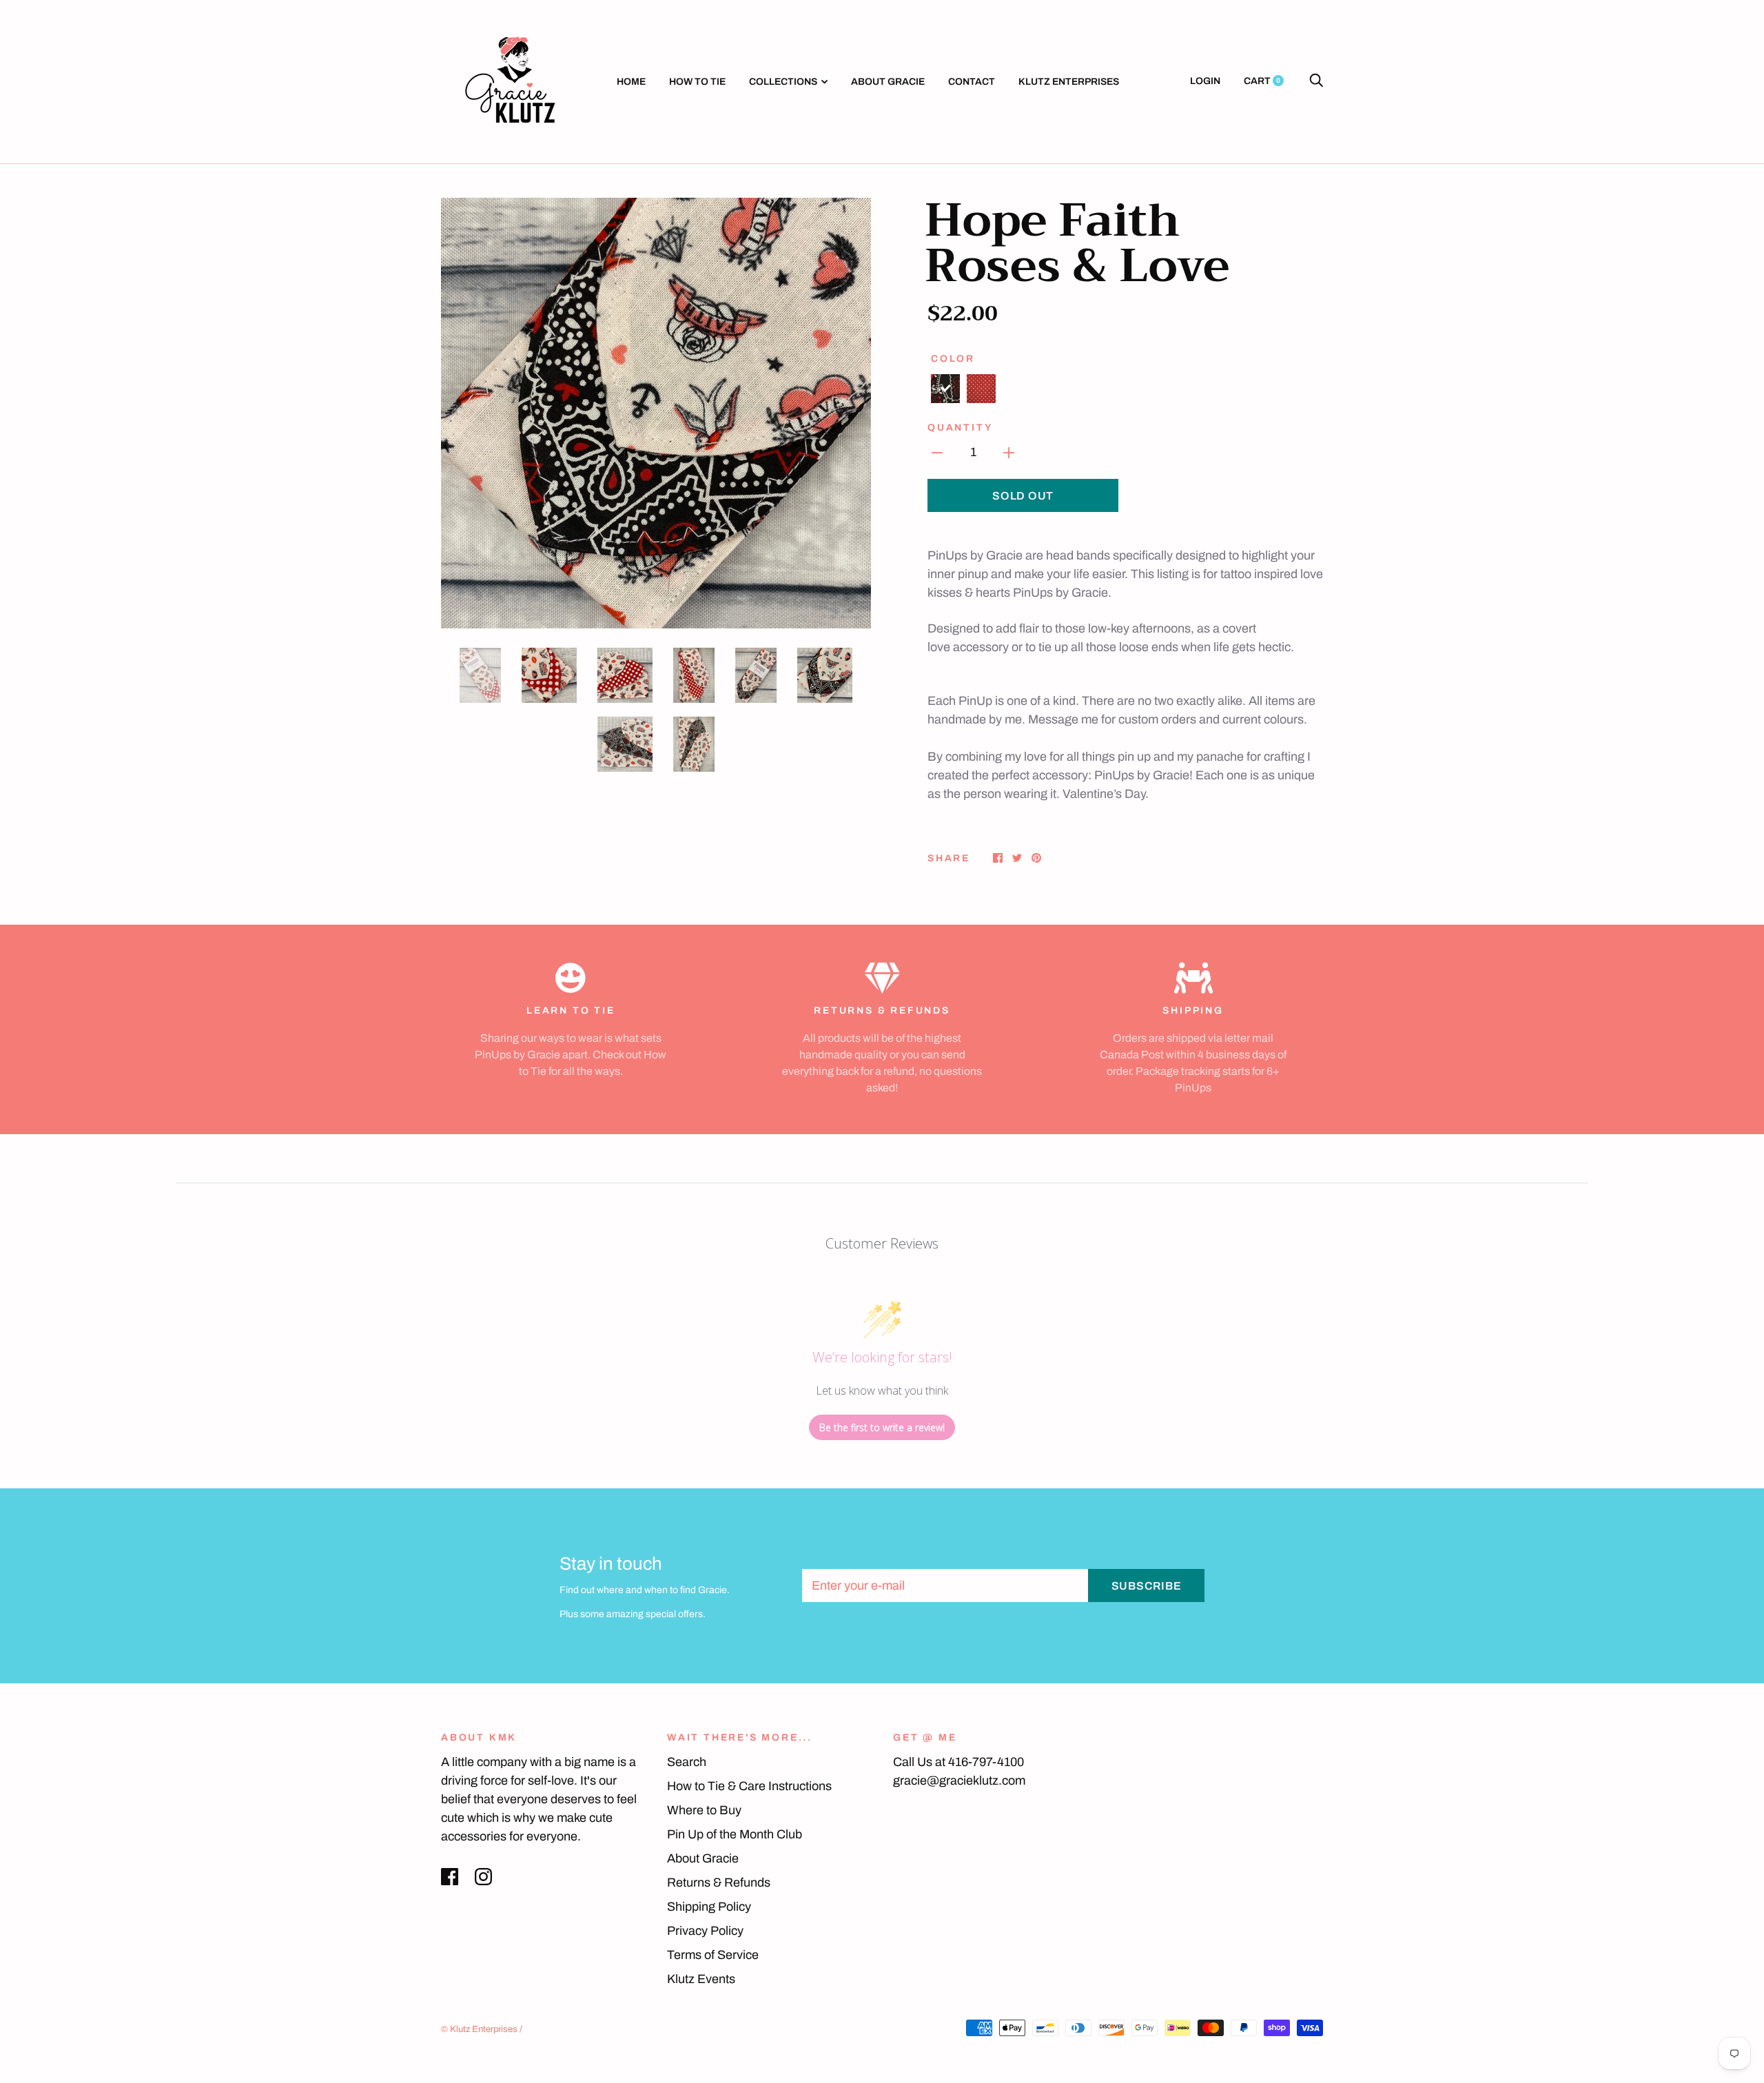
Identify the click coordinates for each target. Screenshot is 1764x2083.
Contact (972, 82)
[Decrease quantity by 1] (937, 452)
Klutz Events (701, 1979)
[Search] (1316, 81)
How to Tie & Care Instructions (749, 1786)
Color (953, 359)
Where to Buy (704, 1810)
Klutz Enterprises (1069, 82)
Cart (1262, 81)
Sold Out (1023, 496)
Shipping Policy (709, 1907)
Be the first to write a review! (882, 1427)
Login (1205, 81)
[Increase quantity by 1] (1009, 452)
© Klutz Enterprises (479, 2029)
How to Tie (697, 82)
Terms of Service (713, 1955)
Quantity (960, 428)
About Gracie (888, 82)
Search (687, 1762)
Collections (783, 82)
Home (631, 82)
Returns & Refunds (719, 1882)
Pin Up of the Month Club (735, 1834)
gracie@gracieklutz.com (959, 1781)
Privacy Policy (705, 1931)
